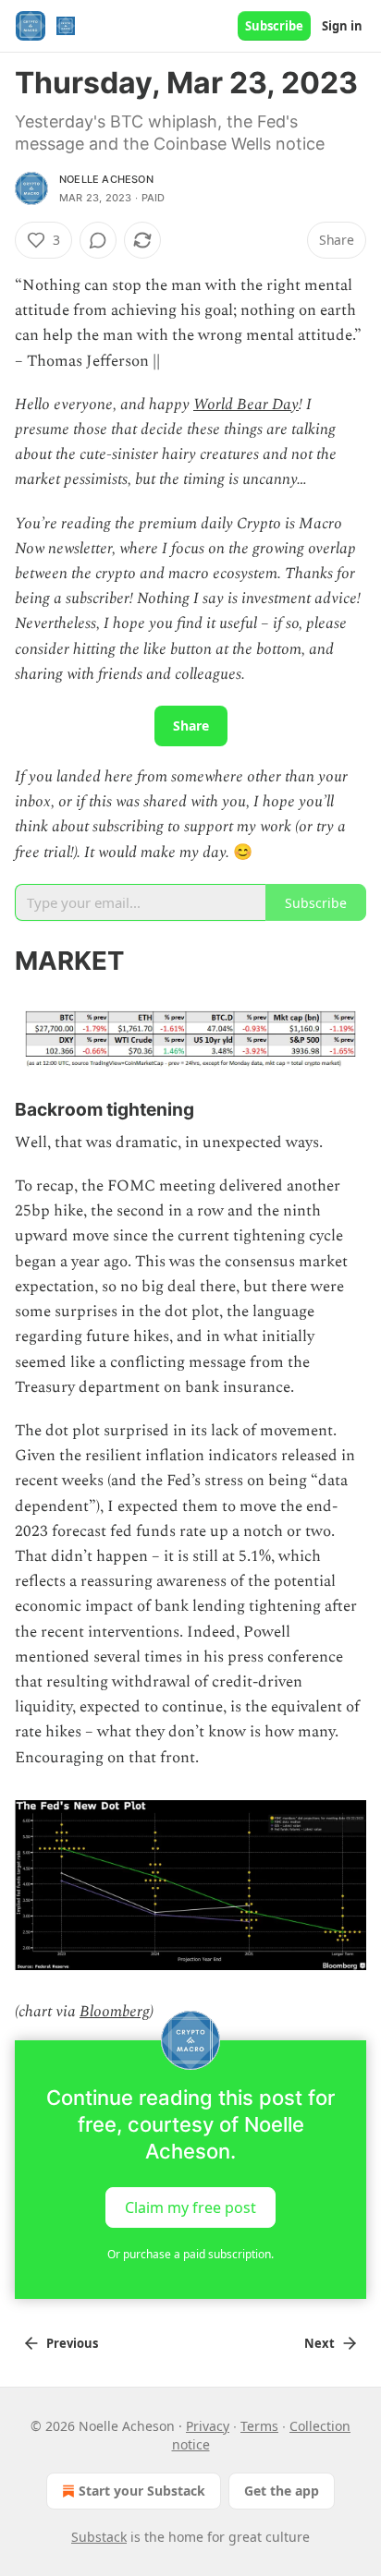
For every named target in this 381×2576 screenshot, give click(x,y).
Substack (99, 2537)
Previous (72, 2343)
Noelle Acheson (106, 179)
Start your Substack (142, 2491)
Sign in (342, 26)
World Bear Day (246, 405)
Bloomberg (115, 2012)
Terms (259, 2426)
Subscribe (274, 26)
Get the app (282, 2491)
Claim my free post (190, 2207)
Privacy (208, 2426)
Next (320, 2343)
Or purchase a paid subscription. (190, 2254)
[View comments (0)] (98, 240)
